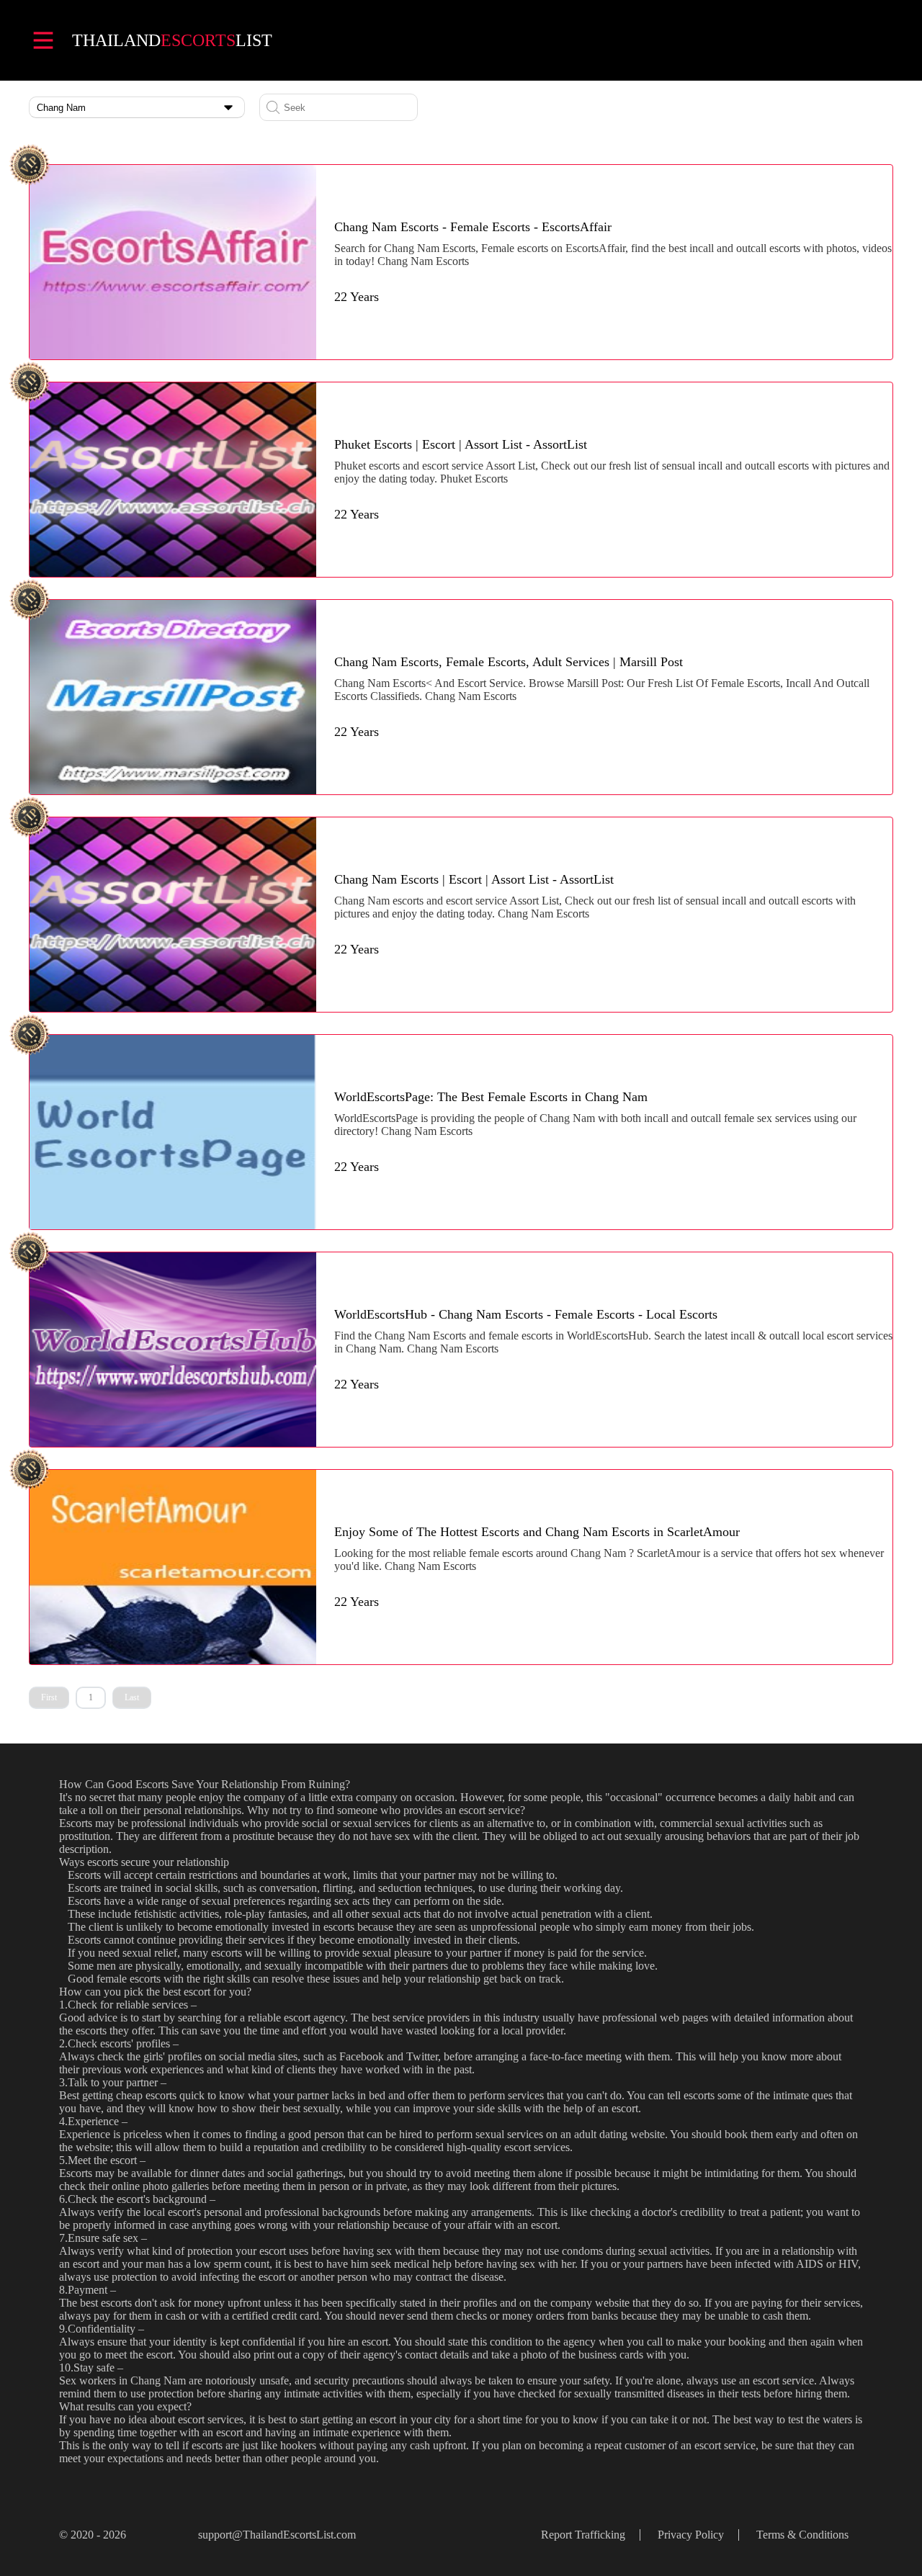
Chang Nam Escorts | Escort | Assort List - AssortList (474, 879)
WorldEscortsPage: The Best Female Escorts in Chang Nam (491, 1097)
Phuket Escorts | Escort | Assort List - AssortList (461, 444)
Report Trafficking (583, 2535)
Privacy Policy (691, 2535)
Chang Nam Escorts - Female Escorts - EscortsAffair (473, 227)
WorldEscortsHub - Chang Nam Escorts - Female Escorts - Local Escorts (526, 1314)
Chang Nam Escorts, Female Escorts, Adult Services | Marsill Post (509, 662)
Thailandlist (172, 40)
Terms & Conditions (802, 2535)
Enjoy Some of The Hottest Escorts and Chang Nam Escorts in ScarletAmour (537, 1532)
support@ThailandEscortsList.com (277, 2535)
